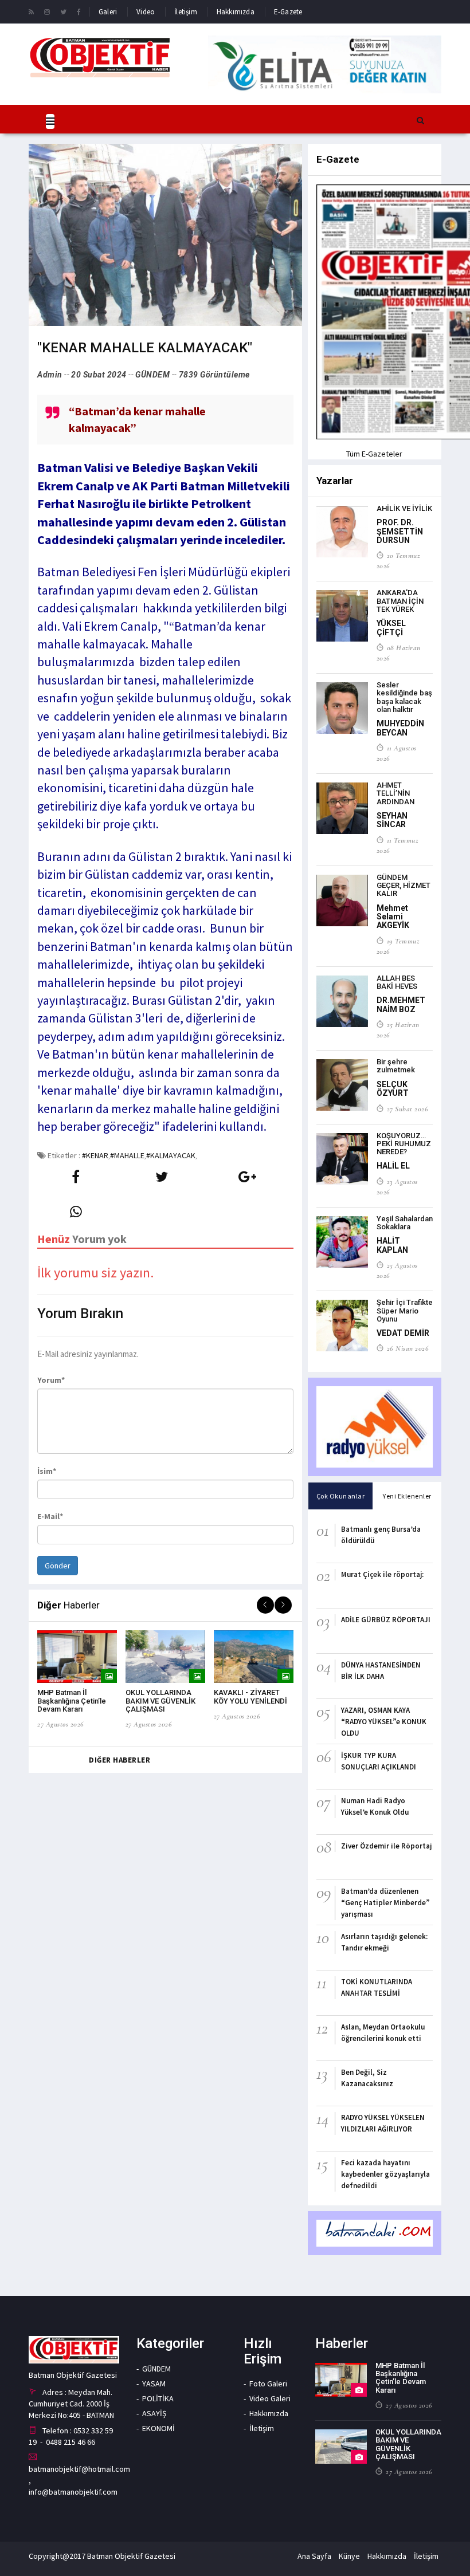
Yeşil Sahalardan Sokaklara (405, 1223)
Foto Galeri (268, 2384)
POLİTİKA (158, 2398)
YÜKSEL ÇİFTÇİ (391, 628)
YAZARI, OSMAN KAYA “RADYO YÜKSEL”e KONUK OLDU (384, 1722)
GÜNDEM (152, 375)
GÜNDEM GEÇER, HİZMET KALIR (404, 886)
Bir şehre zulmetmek (396, 1066)
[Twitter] (63, 11)
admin (50, 375)
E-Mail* (50, 1516)
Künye (349, 2556)
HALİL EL (393, 1166)
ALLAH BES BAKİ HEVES (397, 982)
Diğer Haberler (120, 1760)
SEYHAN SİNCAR (392, 820)
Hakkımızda (236, 12)
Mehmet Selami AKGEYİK (393, 917)
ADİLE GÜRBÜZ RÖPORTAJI (386, 1620)
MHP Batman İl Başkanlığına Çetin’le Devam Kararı (72, 1701)
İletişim (186, 12)
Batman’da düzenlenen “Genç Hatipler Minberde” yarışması (385, 1903)
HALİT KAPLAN (392, 1245)
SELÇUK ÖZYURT (393, 1089)
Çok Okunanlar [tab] (341, 1496)
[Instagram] (47, 11)
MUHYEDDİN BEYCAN (400, 728)
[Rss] (31, 11)
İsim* (47, 1471)
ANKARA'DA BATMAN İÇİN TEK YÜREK (400, 601)
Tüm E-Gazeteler (374, 454)
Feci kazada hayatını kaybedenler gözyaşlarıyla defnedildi (385, 2174)
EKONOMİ (158, 2428)
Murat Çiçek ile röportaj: (382, 1574)
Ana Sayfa (314, 2556)
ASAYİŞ (154, 2413)
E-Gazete (288, 12)
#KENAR (95, 1155)
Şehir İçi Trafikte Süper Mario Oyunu (405, 1311)
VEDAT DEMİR (403, 1333)
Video (146, 12)
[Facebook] (79, 11)
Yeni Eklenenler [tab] (407, 1496)
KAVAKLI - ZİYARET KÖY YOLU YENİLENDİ (250, 1696)
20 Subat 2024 (99, 375)
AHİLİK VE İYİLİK (404, 508)
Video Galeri (270, 2398)
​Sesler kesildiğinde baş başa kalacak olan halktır (404, 697)
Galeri (108, 12)
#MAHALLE (127, 1155)
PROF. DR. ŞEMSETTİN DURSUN (400, 531)
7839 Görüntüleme (214, 375)
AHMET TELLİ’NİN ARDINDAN (395, 793)
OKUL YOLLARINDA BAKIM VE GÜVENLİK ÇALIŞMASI (160, 1701)
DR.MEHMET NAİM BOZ (401, 1004)
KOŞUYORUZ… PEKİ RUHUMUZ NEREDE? (404, 1144)
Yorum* (51, 1380)
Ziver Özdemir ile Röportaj (386, 1846)
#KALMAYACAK (171, 1155)
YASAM (154, 2384)
